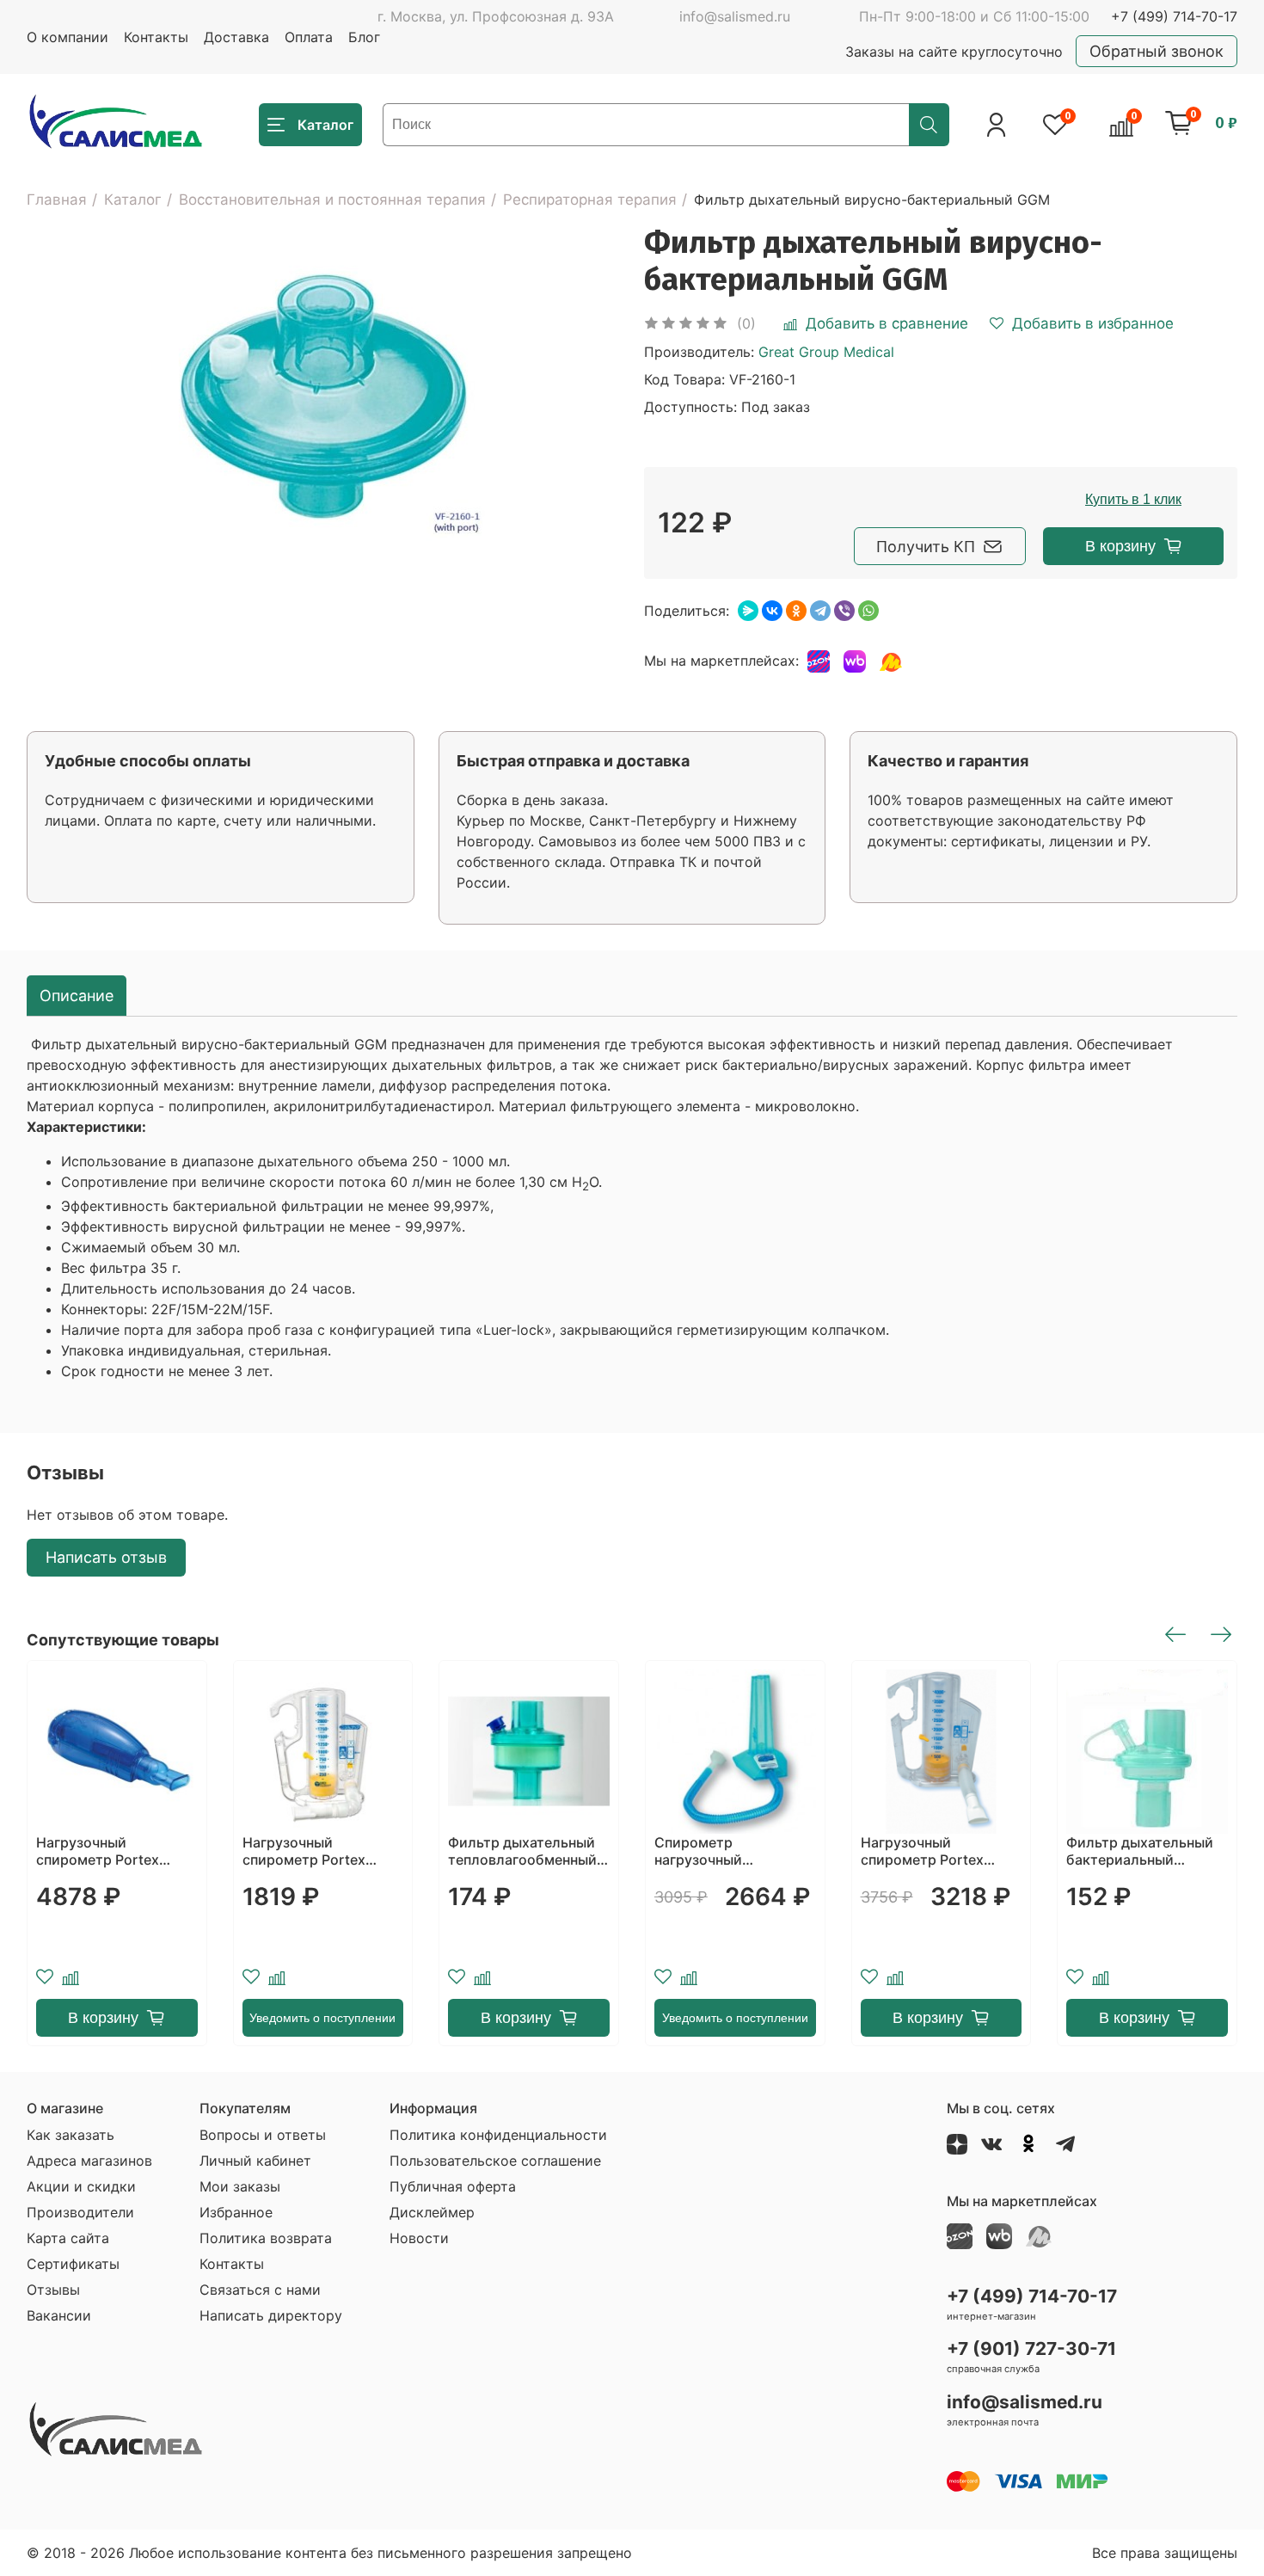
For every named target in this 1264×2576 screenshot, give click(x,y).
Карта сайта (68, 2238)
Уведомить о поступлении (322, 2018)
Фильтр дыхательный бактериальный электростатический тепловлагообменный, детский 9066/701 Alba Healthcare (1144, 1851)
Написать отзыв (106, 1557)
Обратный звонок (1157, 51)
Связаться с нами (260, 2290)
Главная (57, 200)
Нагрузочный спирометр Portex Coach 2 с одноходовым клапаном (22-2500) (311, 1851)
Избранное (236, 2212)
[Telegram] (820, 611)
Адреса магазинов (89, 2161)
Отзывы (53, 2290)
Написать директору (271, 2315)
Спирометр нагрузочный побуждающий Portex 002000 (729, 1851)
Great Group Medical (826, 352)
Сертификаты (73, 2264)
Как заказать (71, 2135)
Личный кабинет (255, 2161)
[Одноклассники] (796, 611)
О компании (67, 37)
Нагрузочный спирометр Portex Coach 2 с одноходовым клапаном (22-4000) (930, 1851)
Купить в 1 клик (1133, 499)
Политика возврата (266, 2238)
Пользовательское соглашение (495, 2161)
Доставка (236, 37)
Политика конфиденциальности (498, 2135)
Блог (364, 37)
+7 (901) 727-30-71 (1031, 2349)
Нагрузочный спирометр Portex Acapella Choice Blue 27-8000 (105, 1851)
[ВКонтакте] (772, 611)
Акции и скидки (81, 2186)
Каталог (133, 200)
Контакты (156, 37)
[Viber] (844, 611)
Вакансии (59, 2315)
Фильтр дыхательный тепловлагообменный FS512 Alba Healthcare (522, 1851)
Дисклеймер (432, 2212)
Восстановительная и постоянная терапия (332, 200)
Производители (80, 2212)
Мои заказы (240, 2186)
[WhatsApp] (868, 611)
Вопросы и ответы (263, 2135)
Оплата (309, 37)
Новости (419, 2238)
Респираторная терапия (590, 200)
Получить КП (926, 547)
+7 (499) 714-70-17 (1174, 16)
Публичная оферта (453, 2186)
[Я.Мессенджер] (748, 611)
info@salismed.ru (735, 16)
